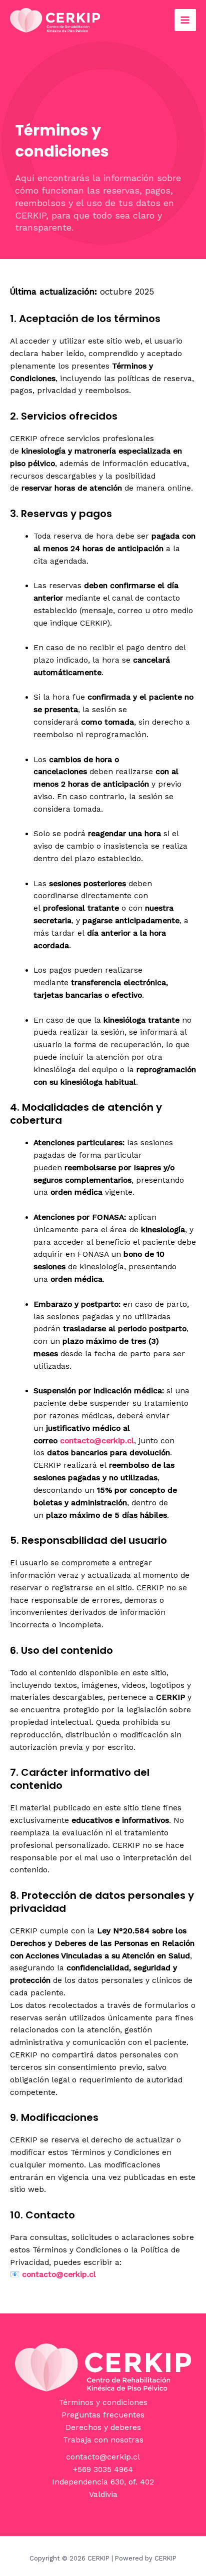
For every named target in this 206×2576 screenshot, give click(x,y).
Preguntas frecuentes (103, 2415)
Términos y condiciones (103, 2402)
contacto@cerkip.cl (103, 2457)
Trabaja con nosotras (103, 2440)
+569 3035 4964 (103, 2469)
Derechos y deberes (103, 2427)
